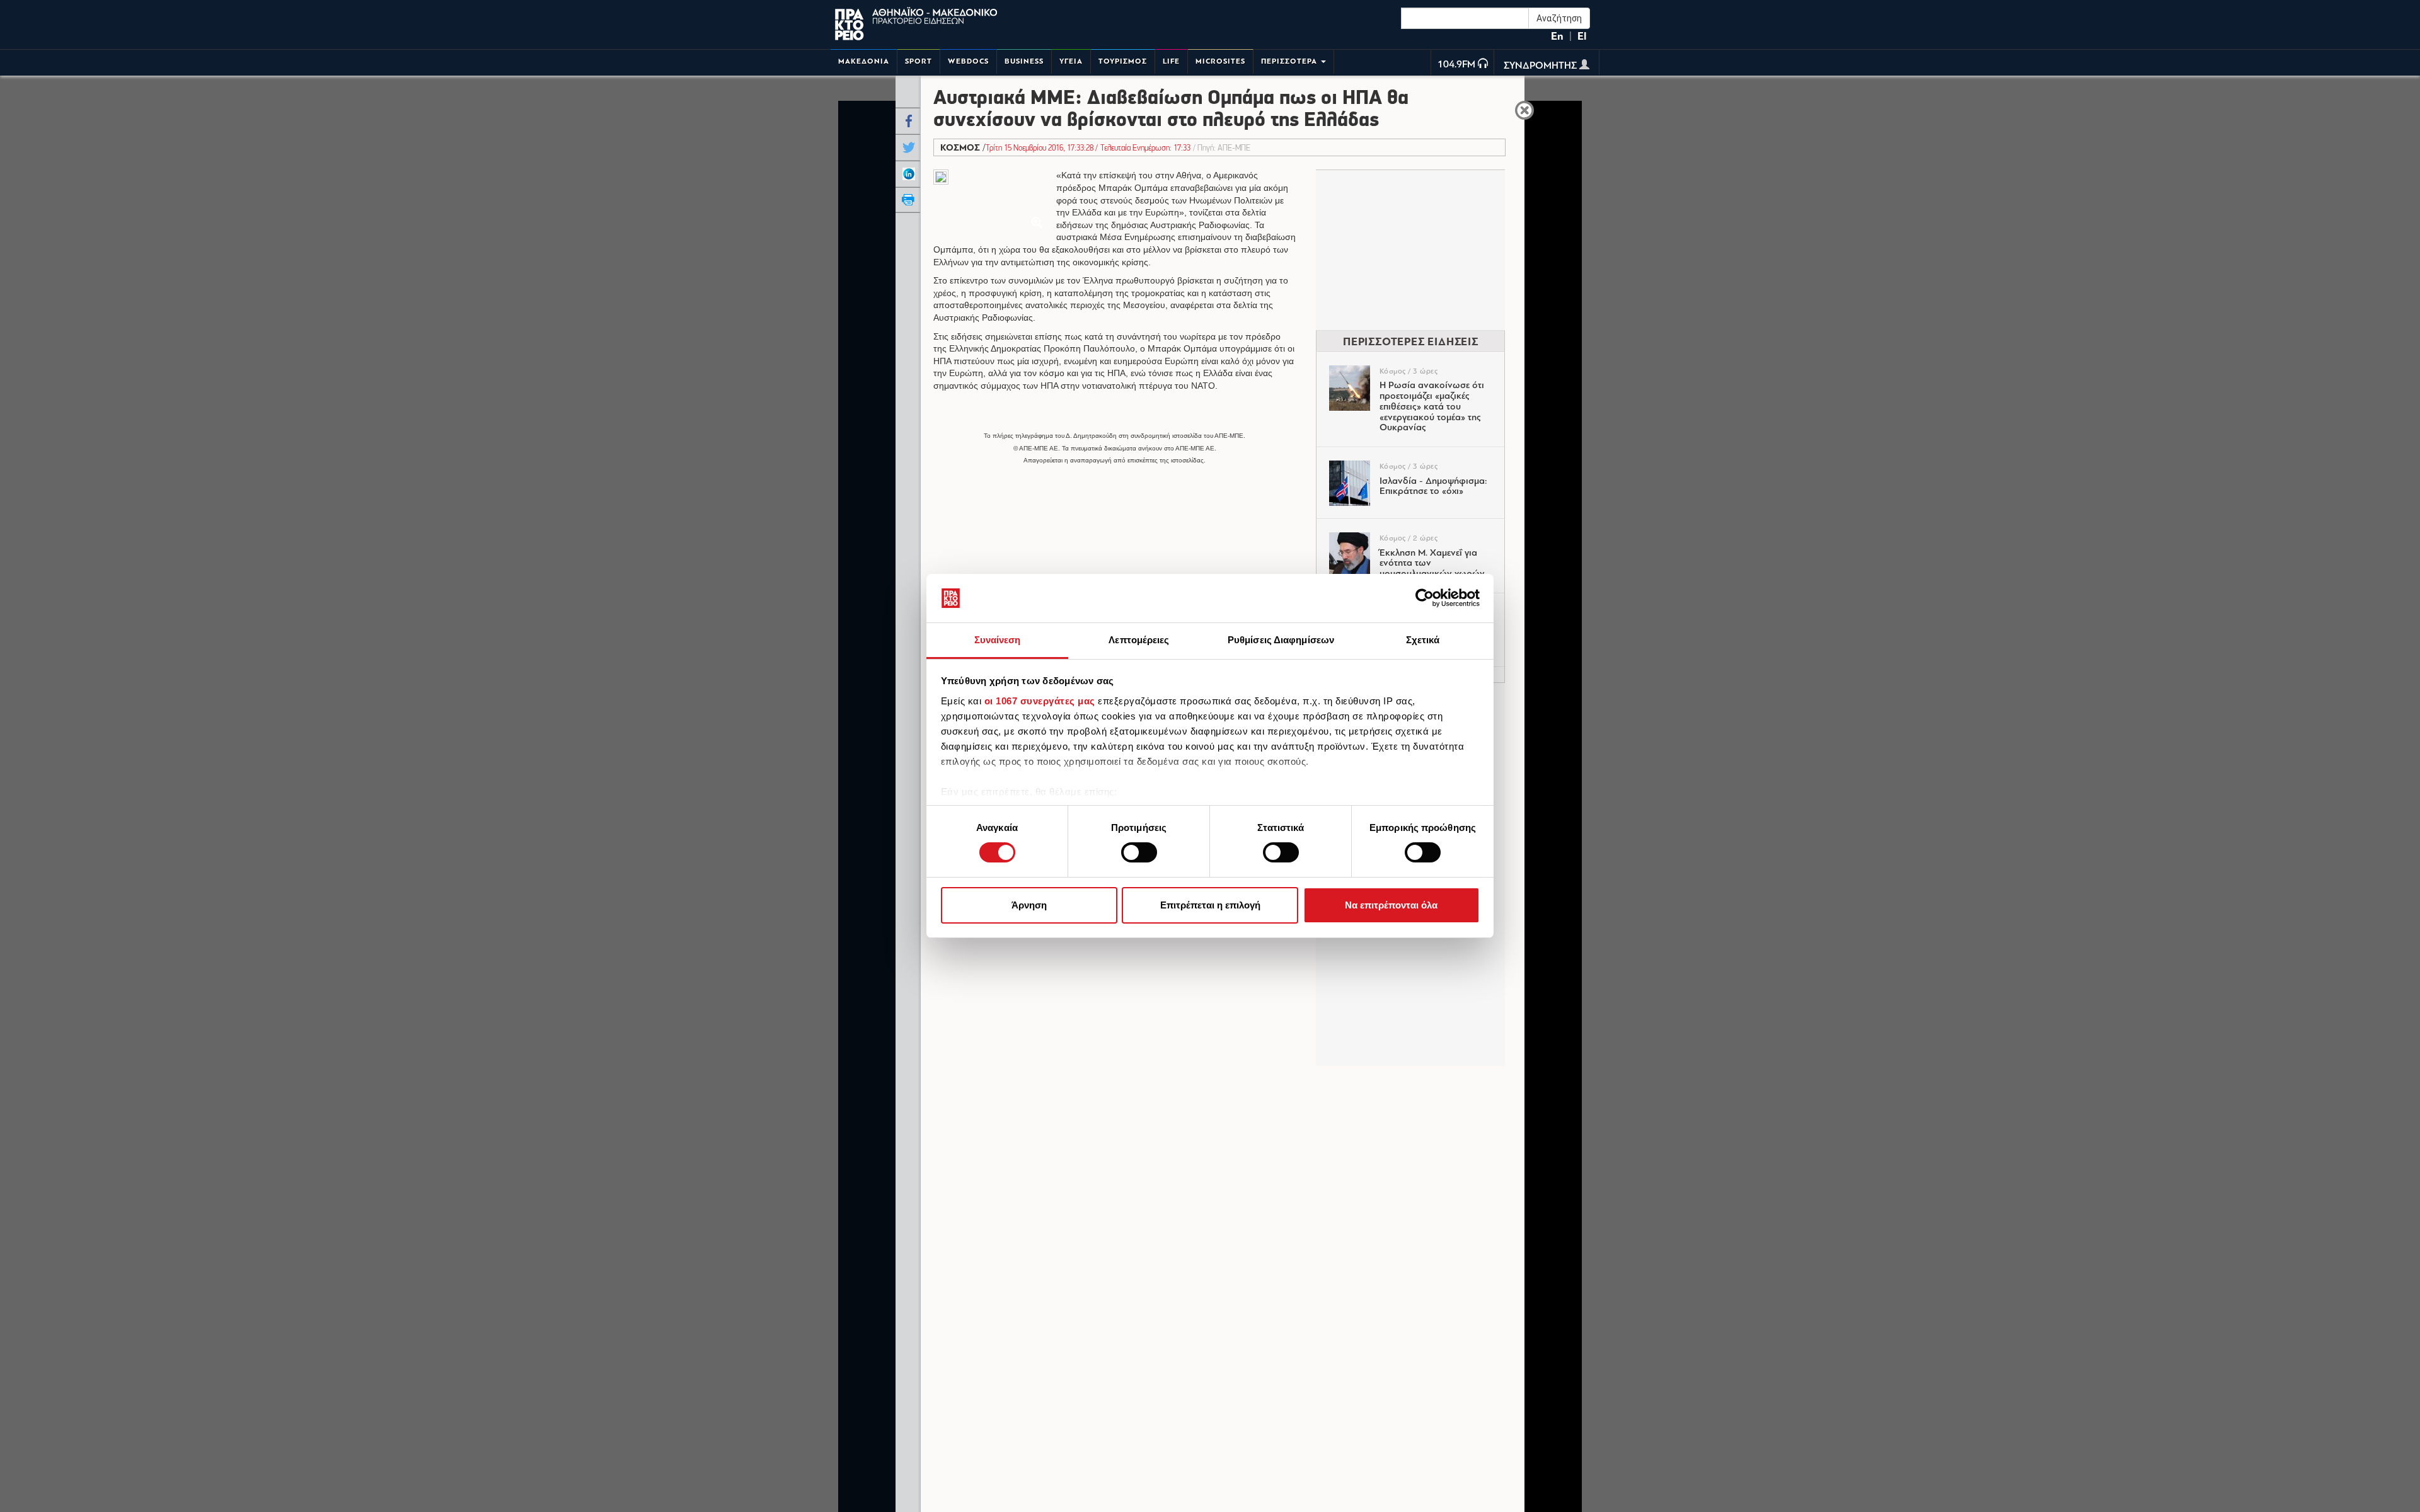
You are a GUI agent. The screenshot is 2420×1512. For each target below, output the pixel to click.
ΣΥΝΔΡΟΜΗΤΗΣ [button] (1541, 66)
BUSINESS (1024, 61)
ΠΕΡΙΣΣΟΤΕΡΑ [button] (1290, 61)
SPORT (919, 61)
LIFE (1171, 61)
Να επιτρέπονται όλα (1391, 905)
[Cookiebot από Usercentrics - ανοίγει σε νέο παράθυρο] (1425, 598)
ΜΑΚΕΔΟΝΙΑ (864, 61)
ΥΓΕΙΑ (1071, 61)
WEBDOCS (968, 61)
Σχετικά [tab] (1423, 640)
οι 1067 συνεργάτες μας (1040, 701)
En (1557, 36)
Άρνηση (1029, 905)
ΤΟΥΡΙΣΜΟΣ (1123, 61)
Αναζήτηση (1559, 18)
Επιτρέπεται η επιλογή (1210, 905)
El (1582, 36)
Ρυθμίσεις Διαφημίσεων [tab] (1281, 640)
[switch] (1139, 852)
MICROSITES (1220, 61)
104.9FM (1456, 65)
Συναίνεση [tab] (998, 640)
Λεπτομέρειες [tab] (1139, 640)
